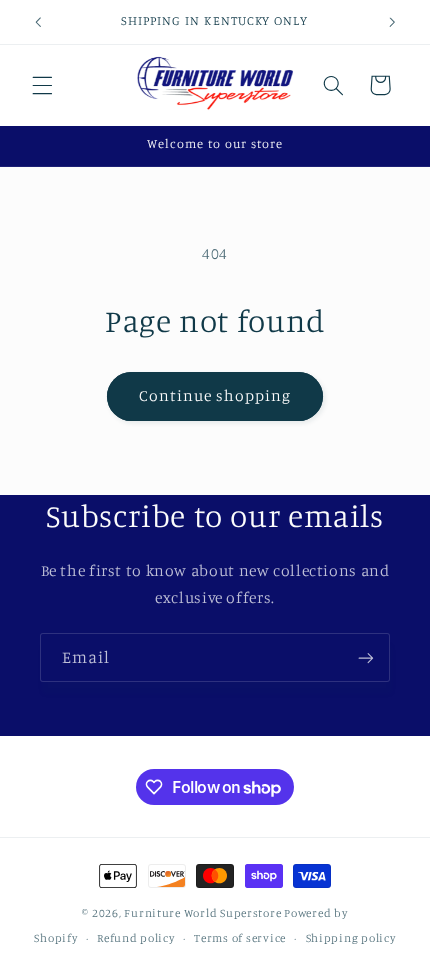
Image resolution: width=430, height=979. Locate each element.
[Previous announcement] (38, 22)
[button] (42, 85)
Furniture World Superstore (202, 913)
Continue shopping (215, 395)
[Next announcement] (392, 22)
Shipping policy (351, 938)
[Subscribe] (366, 657)
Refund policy (136, 938)
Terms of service (240, 938)
